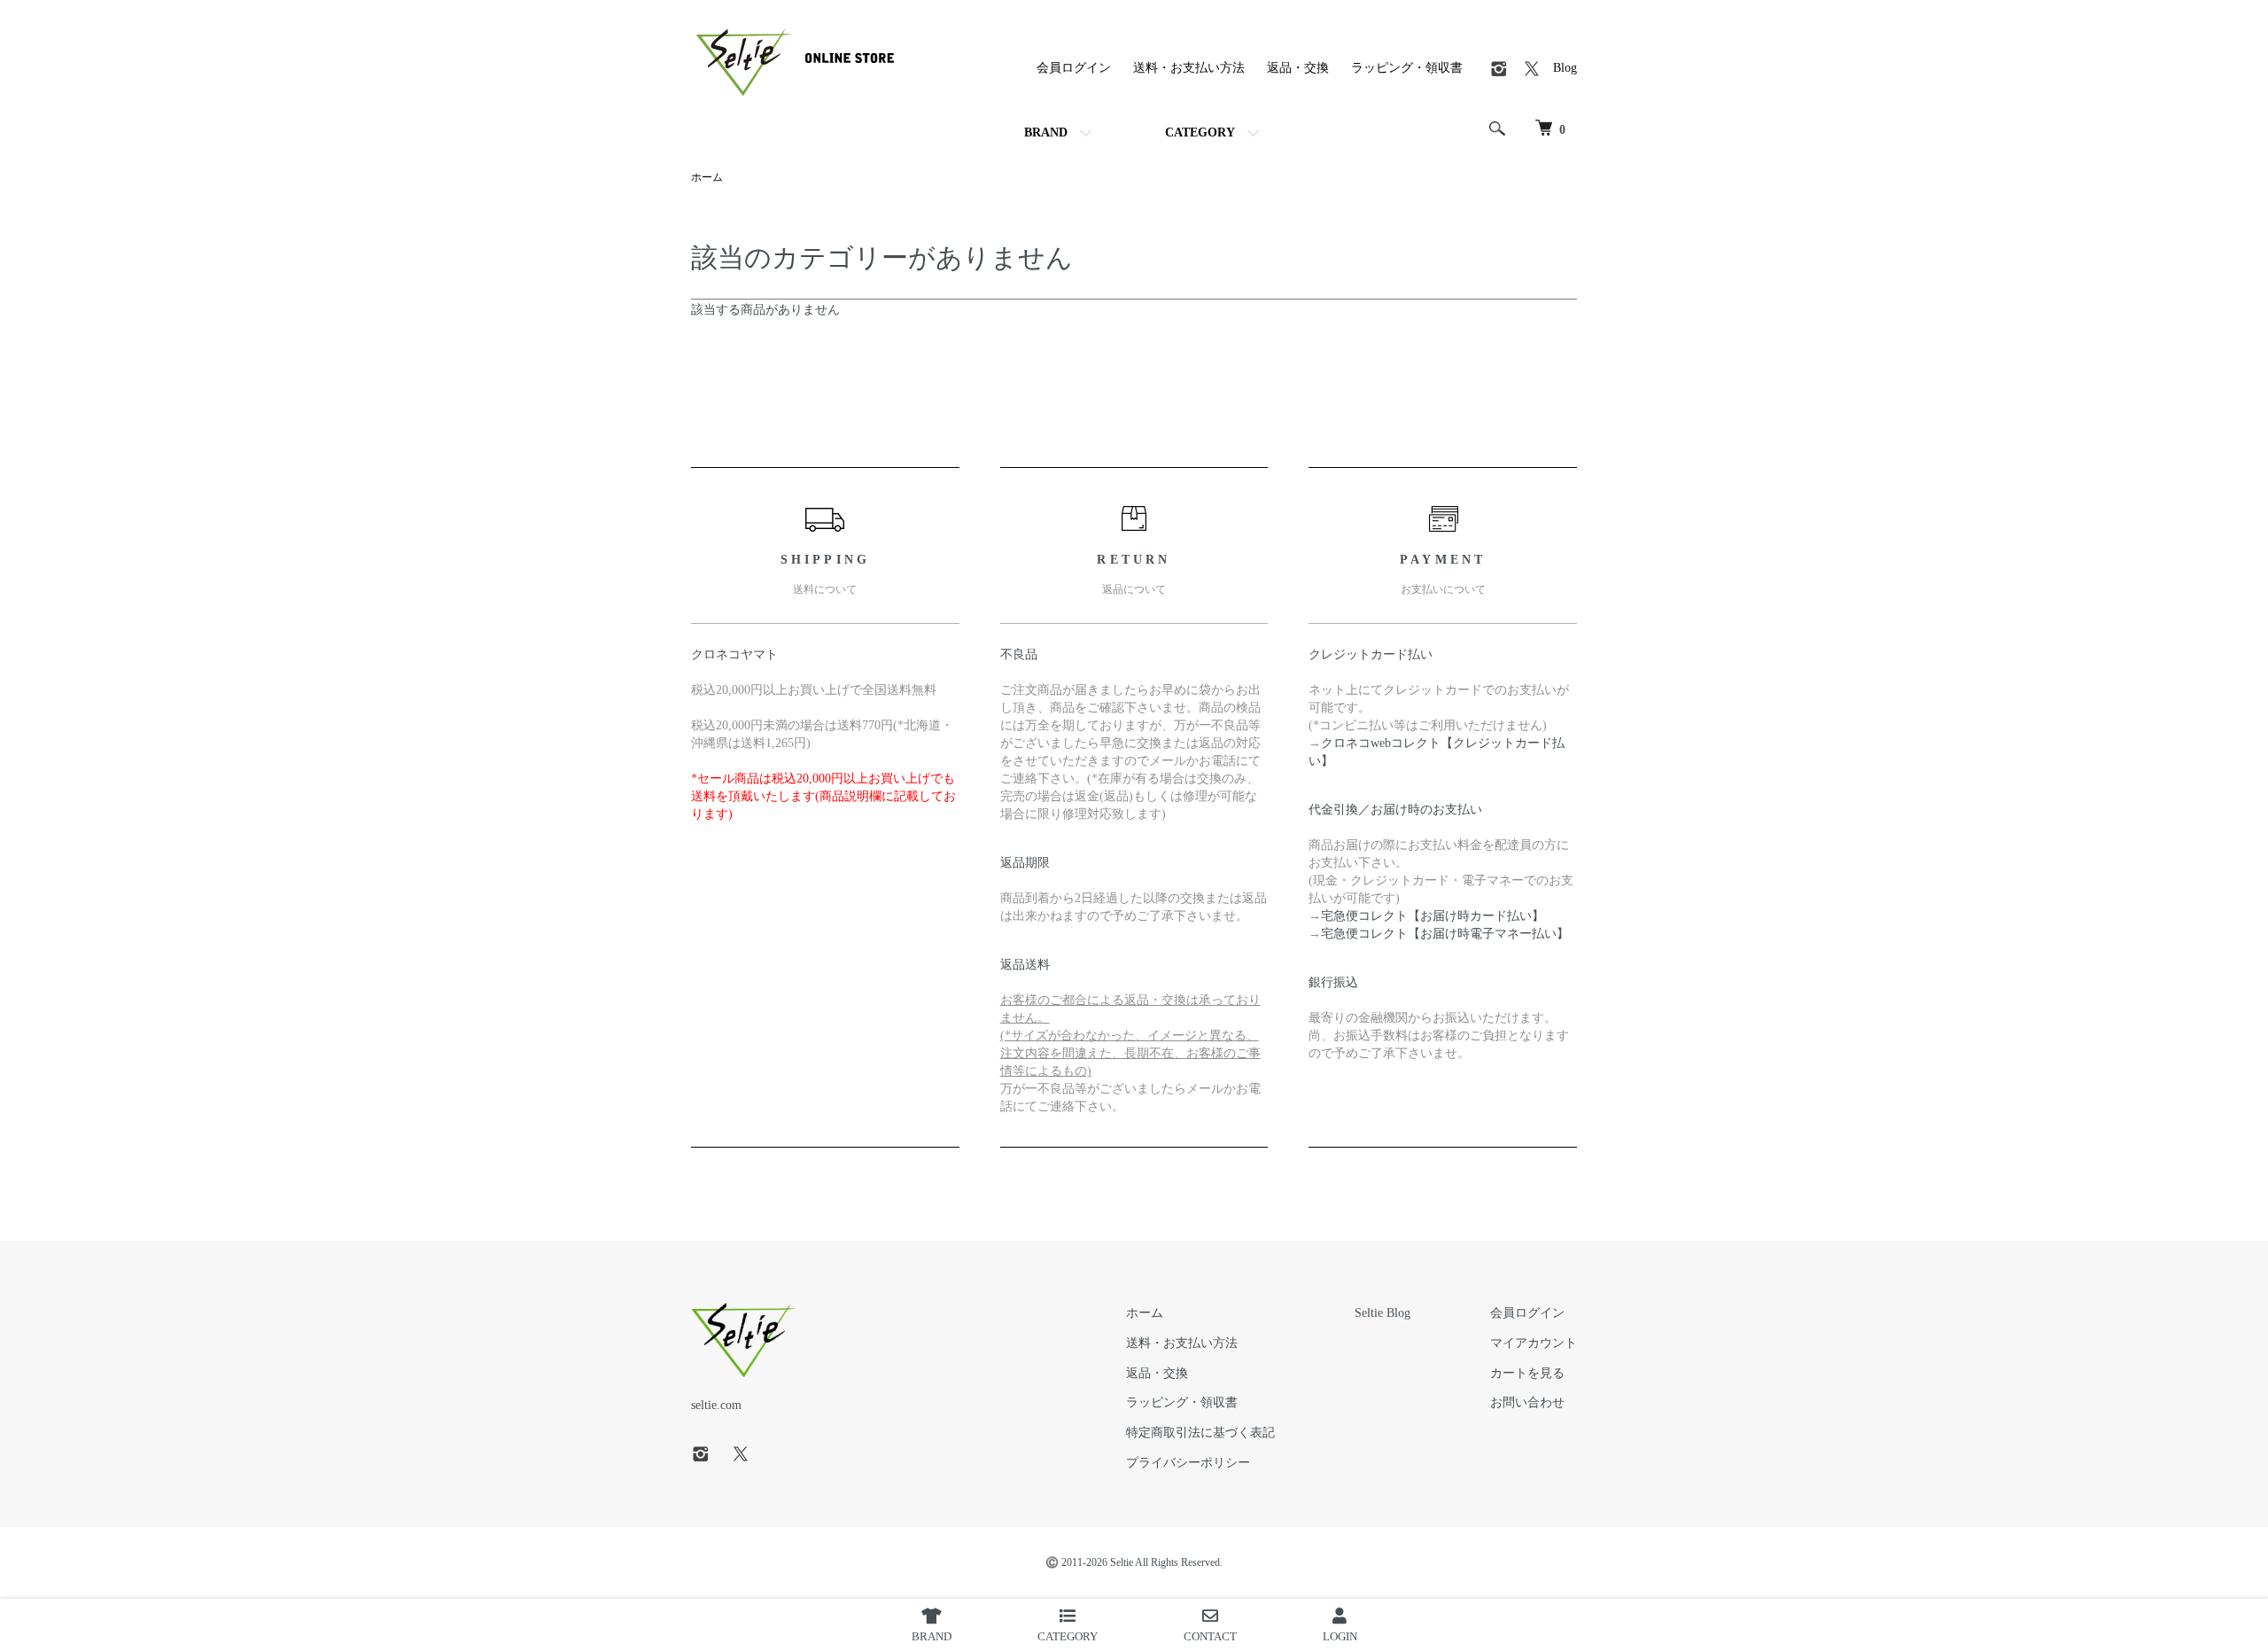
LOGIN (1340, 1636)
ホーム (707, 177)
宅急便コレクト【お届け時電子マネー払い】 (1445, 934)
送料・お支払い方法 (1189, 68)
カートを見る (1527, 1373)
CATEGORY (1200, 132)
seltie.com (716, 1405)
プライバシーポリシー (1188, 1463)
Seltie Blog (1383, 1313)
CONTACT (1210, 1636)
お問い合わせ (1527, 1402)
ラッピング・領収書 (1407, 68)
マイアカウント (1534, 1343)
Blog (1565, 68)
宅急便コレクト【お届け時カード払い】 (1433, 916)
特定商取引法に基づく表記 (1200, 1433)
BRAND (1046, 132)
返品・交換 (1298, 68)
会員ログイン (1074, 68)
